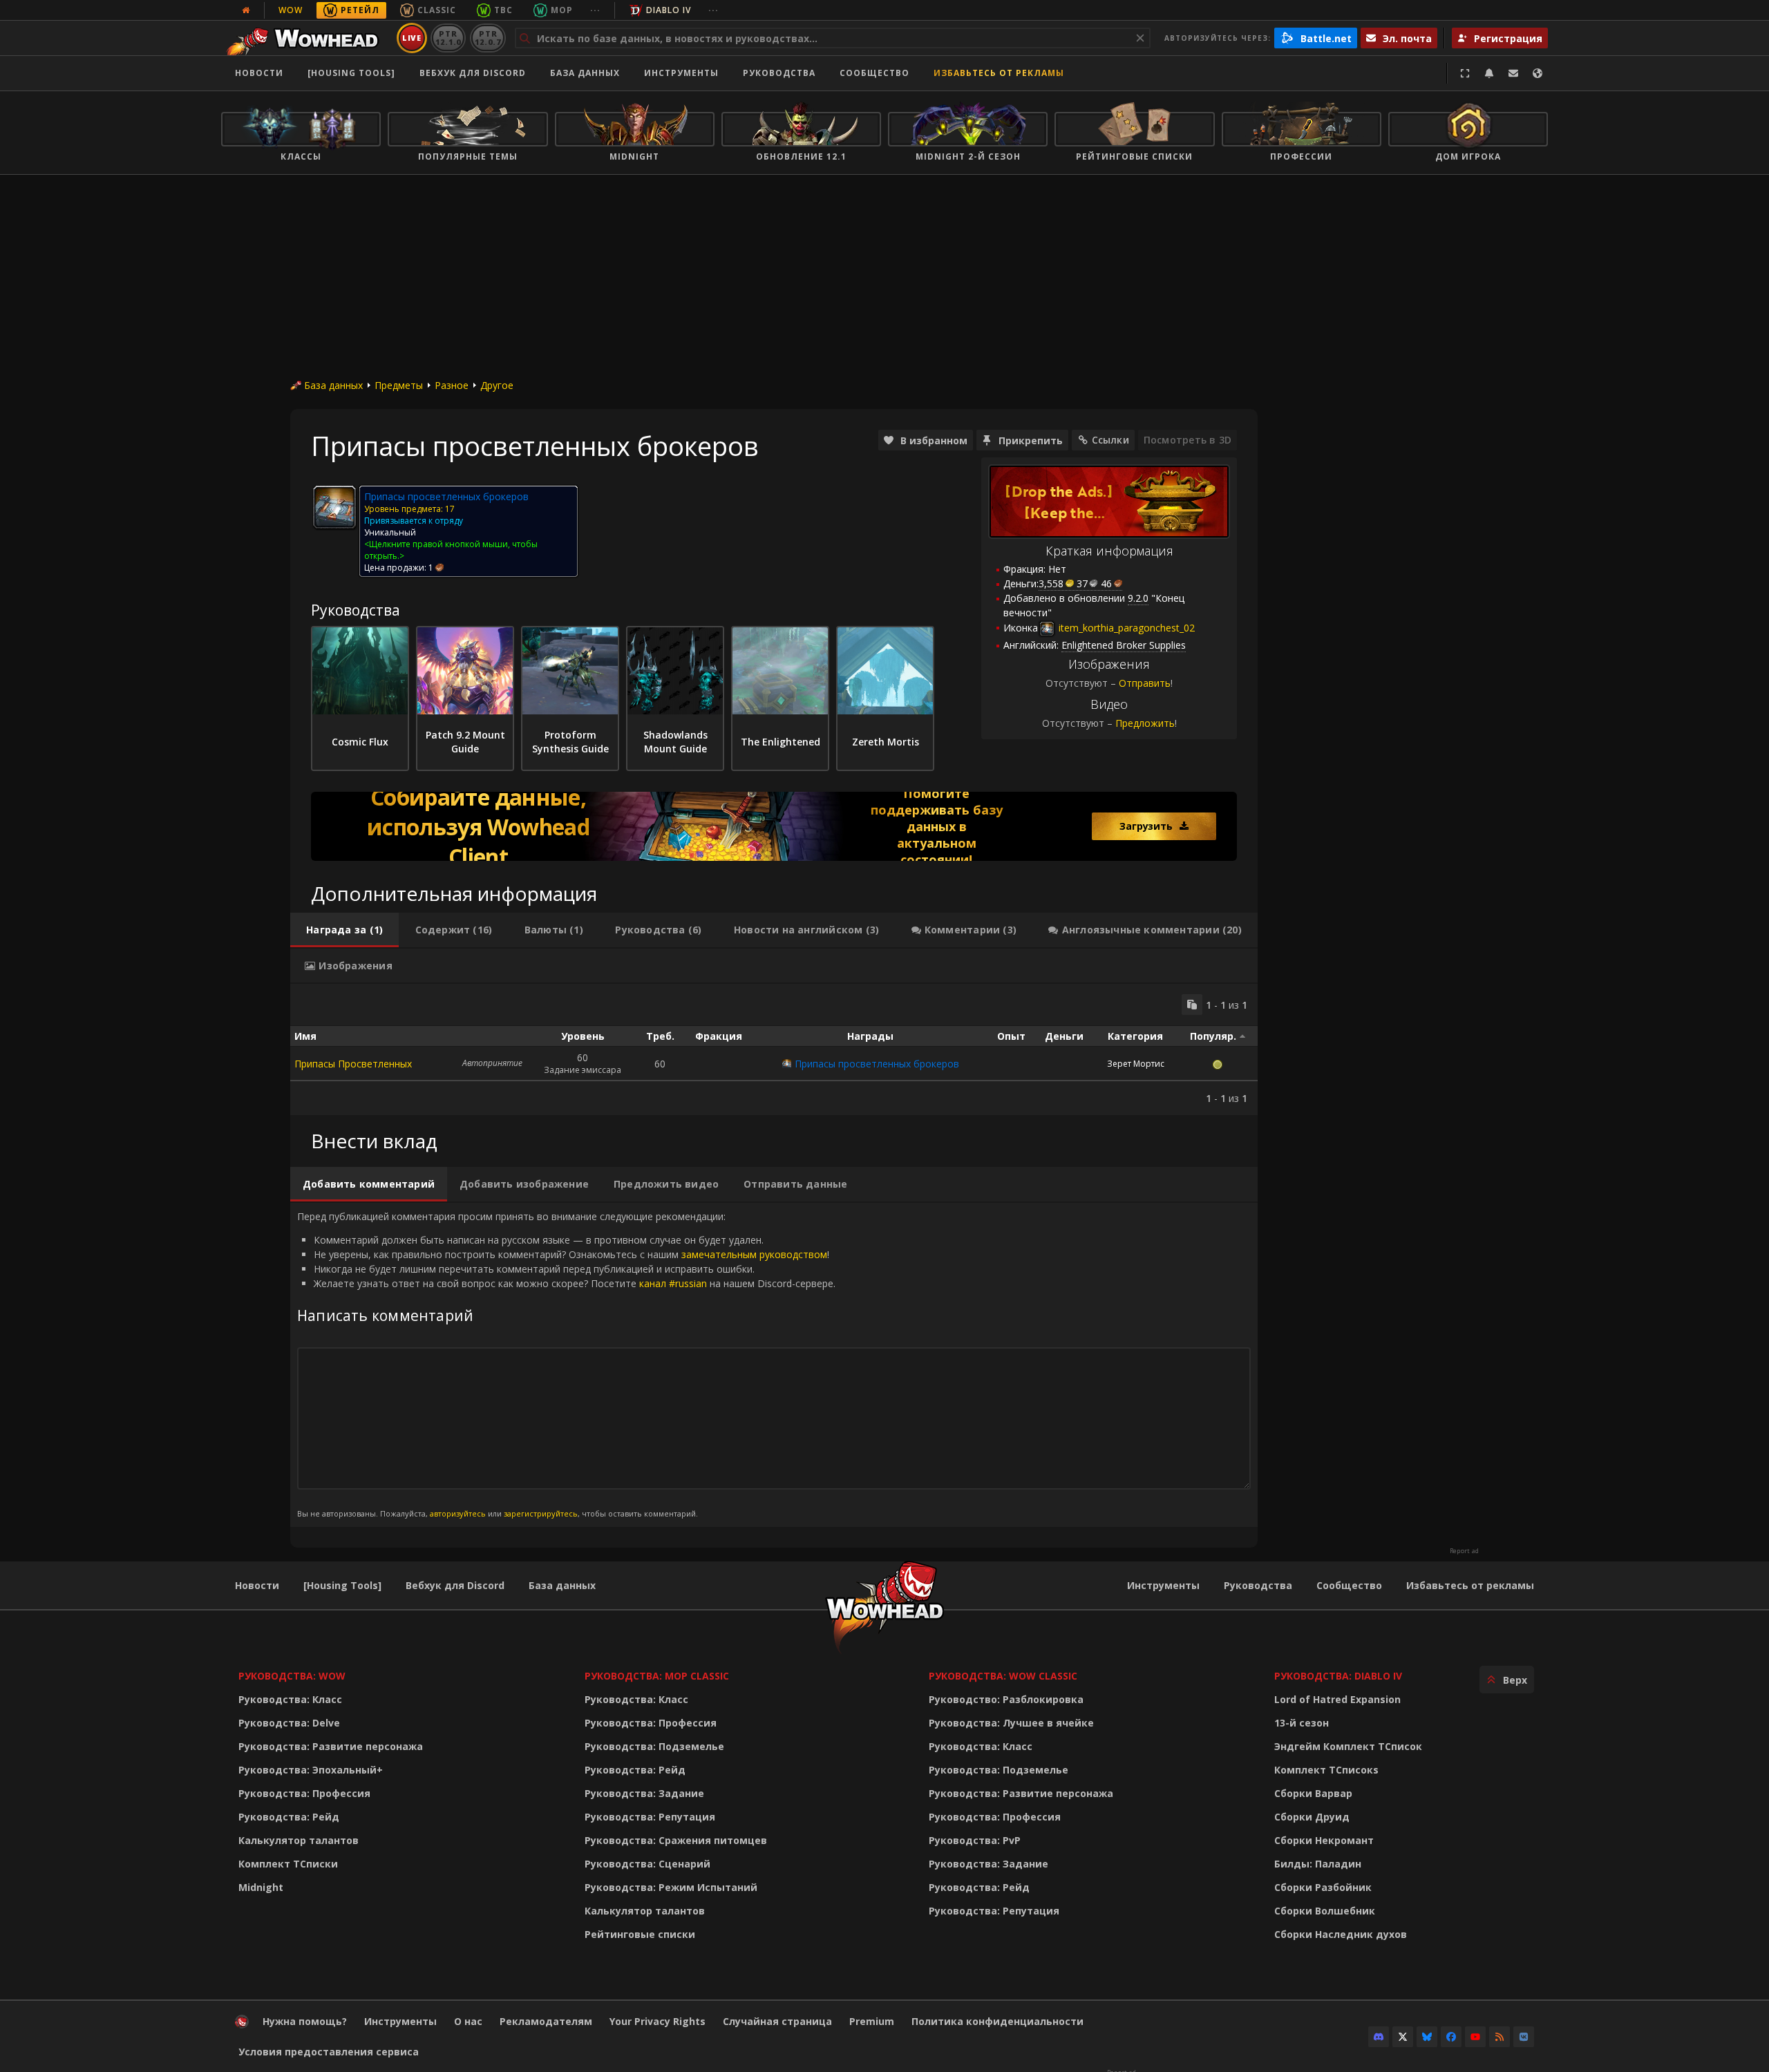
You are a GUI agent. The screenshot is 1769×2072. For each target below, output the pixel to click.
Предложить (1145, 723)
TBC (503, 10)
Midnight (261, 1887)
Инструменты (1163, 1585)
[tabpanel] (774, 1049)
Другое (497, 385)
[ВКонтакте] (1524, 2037)
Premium (872, 2021)
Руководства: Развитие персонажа (331, 1746)
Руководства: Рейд (289, 1817)
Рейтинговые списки (640, 1934)
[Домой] (306, 38)
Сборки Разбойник (1323, 1887)
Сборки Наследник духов (1341, 1934)
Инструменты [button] (681, 73)
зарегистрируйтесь (541, 1513)
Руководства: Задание (644, 1793)
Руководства (779, 73)
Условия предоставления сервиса (329, 2052)
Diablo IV (669, 10)
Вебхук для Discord (473, 73)
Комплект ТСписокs (1326, 1770)
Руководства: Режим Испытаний (671, 1887)
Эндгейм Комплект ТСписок (1348, 1746)
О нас (468, 2021)
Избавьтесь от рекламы (999, 73)
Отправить (1145, 683)
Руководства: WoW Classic (1003, 1676)
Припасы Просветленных (353, 1064)
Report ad (1464, 1551)
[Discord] (1379, 2037)
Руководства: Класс (290, 1699)
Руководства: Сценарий (647, 1864)
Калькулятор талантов (299, 1840)
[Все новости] (246, 10)
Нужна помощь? (305, 2021)
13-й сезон (1302, 1723)
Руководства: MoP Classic (657, 1676)
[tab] (344, 930)
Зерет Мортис (1136, 1064)
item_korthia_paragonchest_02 (1125, 628)
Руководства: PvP (975, 1840)
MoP (562, 10)
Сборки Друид (1312, 1817)
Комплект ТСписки (288, 1864)
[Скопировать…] (1192, 1005)
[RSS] (1500, 2037)
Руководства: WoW (292, 1676)
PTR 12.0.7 (488, 38)
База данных (585, 73)
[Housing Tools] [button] (351, 73)
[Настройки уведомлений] (1489, 73)
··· (595, 10)
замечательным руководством (754, 1254)
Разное (452, 385)
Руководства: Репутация (650, 1817)
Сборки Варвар (1313, 1793)
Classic (437, 10)
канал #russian (673, 1283)
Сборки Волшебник (1325, 1911)
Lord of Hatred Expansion (1337, 1699)
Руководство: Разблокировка (1006, 1699)
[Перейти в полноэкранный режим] (1465, 73)
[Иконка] (334, 507)
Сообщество (874, 73)
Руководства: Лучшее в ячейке (1011, 1723)
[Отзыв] (1513, 73)
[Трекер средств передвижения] (774, 826)
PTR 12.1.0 (448, 38)
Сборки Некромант (1324, 1840)
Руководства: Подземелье (654, 1746)
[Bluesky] (1427, 2037)
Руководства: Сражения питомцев (676, 1840)
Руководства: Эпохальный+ (311, 1770)
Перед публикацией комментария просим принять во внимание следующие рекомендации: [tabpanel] (566, 1364)
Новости (259, 73)
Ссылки (1110, 440)
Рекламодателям (546, 2021)
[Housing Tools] (342, 1585)
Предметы (399, 385)
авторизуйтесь (458, 1513)
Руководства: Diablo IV (1338, 1676)
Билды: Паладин (1318, 1864)
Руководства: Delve (289, 1723)
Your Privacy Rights (658, 2021)
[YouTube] (1475, 2037)
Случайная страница (777, 2021)
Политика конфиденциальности (997, 2021)
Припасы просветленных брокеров (877, 1064)
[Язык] (1538, 73)
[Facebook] (1451, 2037)
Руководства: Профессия (304, 1793)
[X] (1403, 2037)
